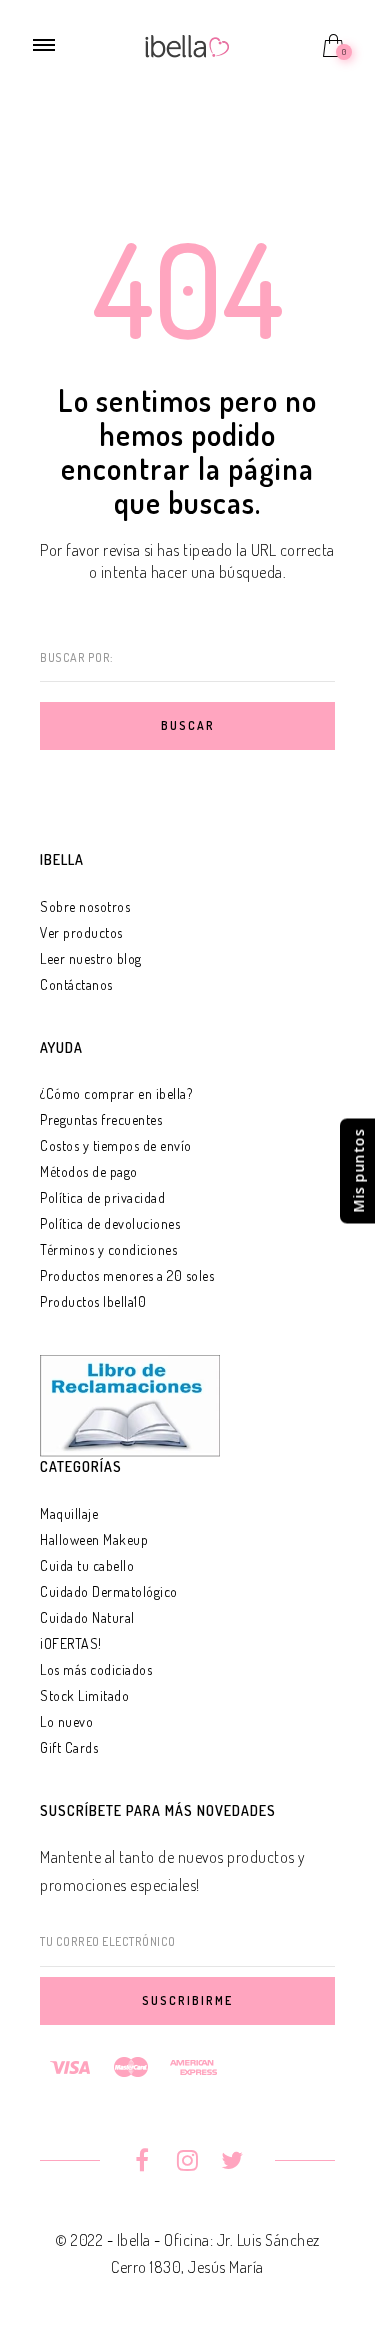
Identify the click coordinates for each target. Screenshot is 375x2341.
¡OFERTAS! (71, 1643)
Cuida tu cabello (87, 1565)
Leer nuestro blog (91, 958)
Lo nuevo (66, 1721)
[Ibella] (187, 44)
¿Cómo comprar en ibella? (116, 1093)
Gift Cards (69, 1747)
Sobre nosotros (85, 906)
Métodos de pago (89, 1171)
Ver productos (81, 932)
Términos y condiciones (108, 1249)
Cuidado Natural (87, 1617)
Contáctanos (76, 984)
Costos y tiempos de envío (116, 1145)
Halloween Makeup (94, 1539)
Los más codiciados (96, 1669)
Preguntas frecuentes (101, 1119)
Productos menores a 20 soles (127, 1275)
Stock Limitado (84, 1695)
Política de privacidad (102, 1197)
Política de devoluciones (110, 1223)
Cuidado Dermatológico (109, 1591)
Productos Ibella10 (93, 1301)
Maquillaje (69, 1513)
